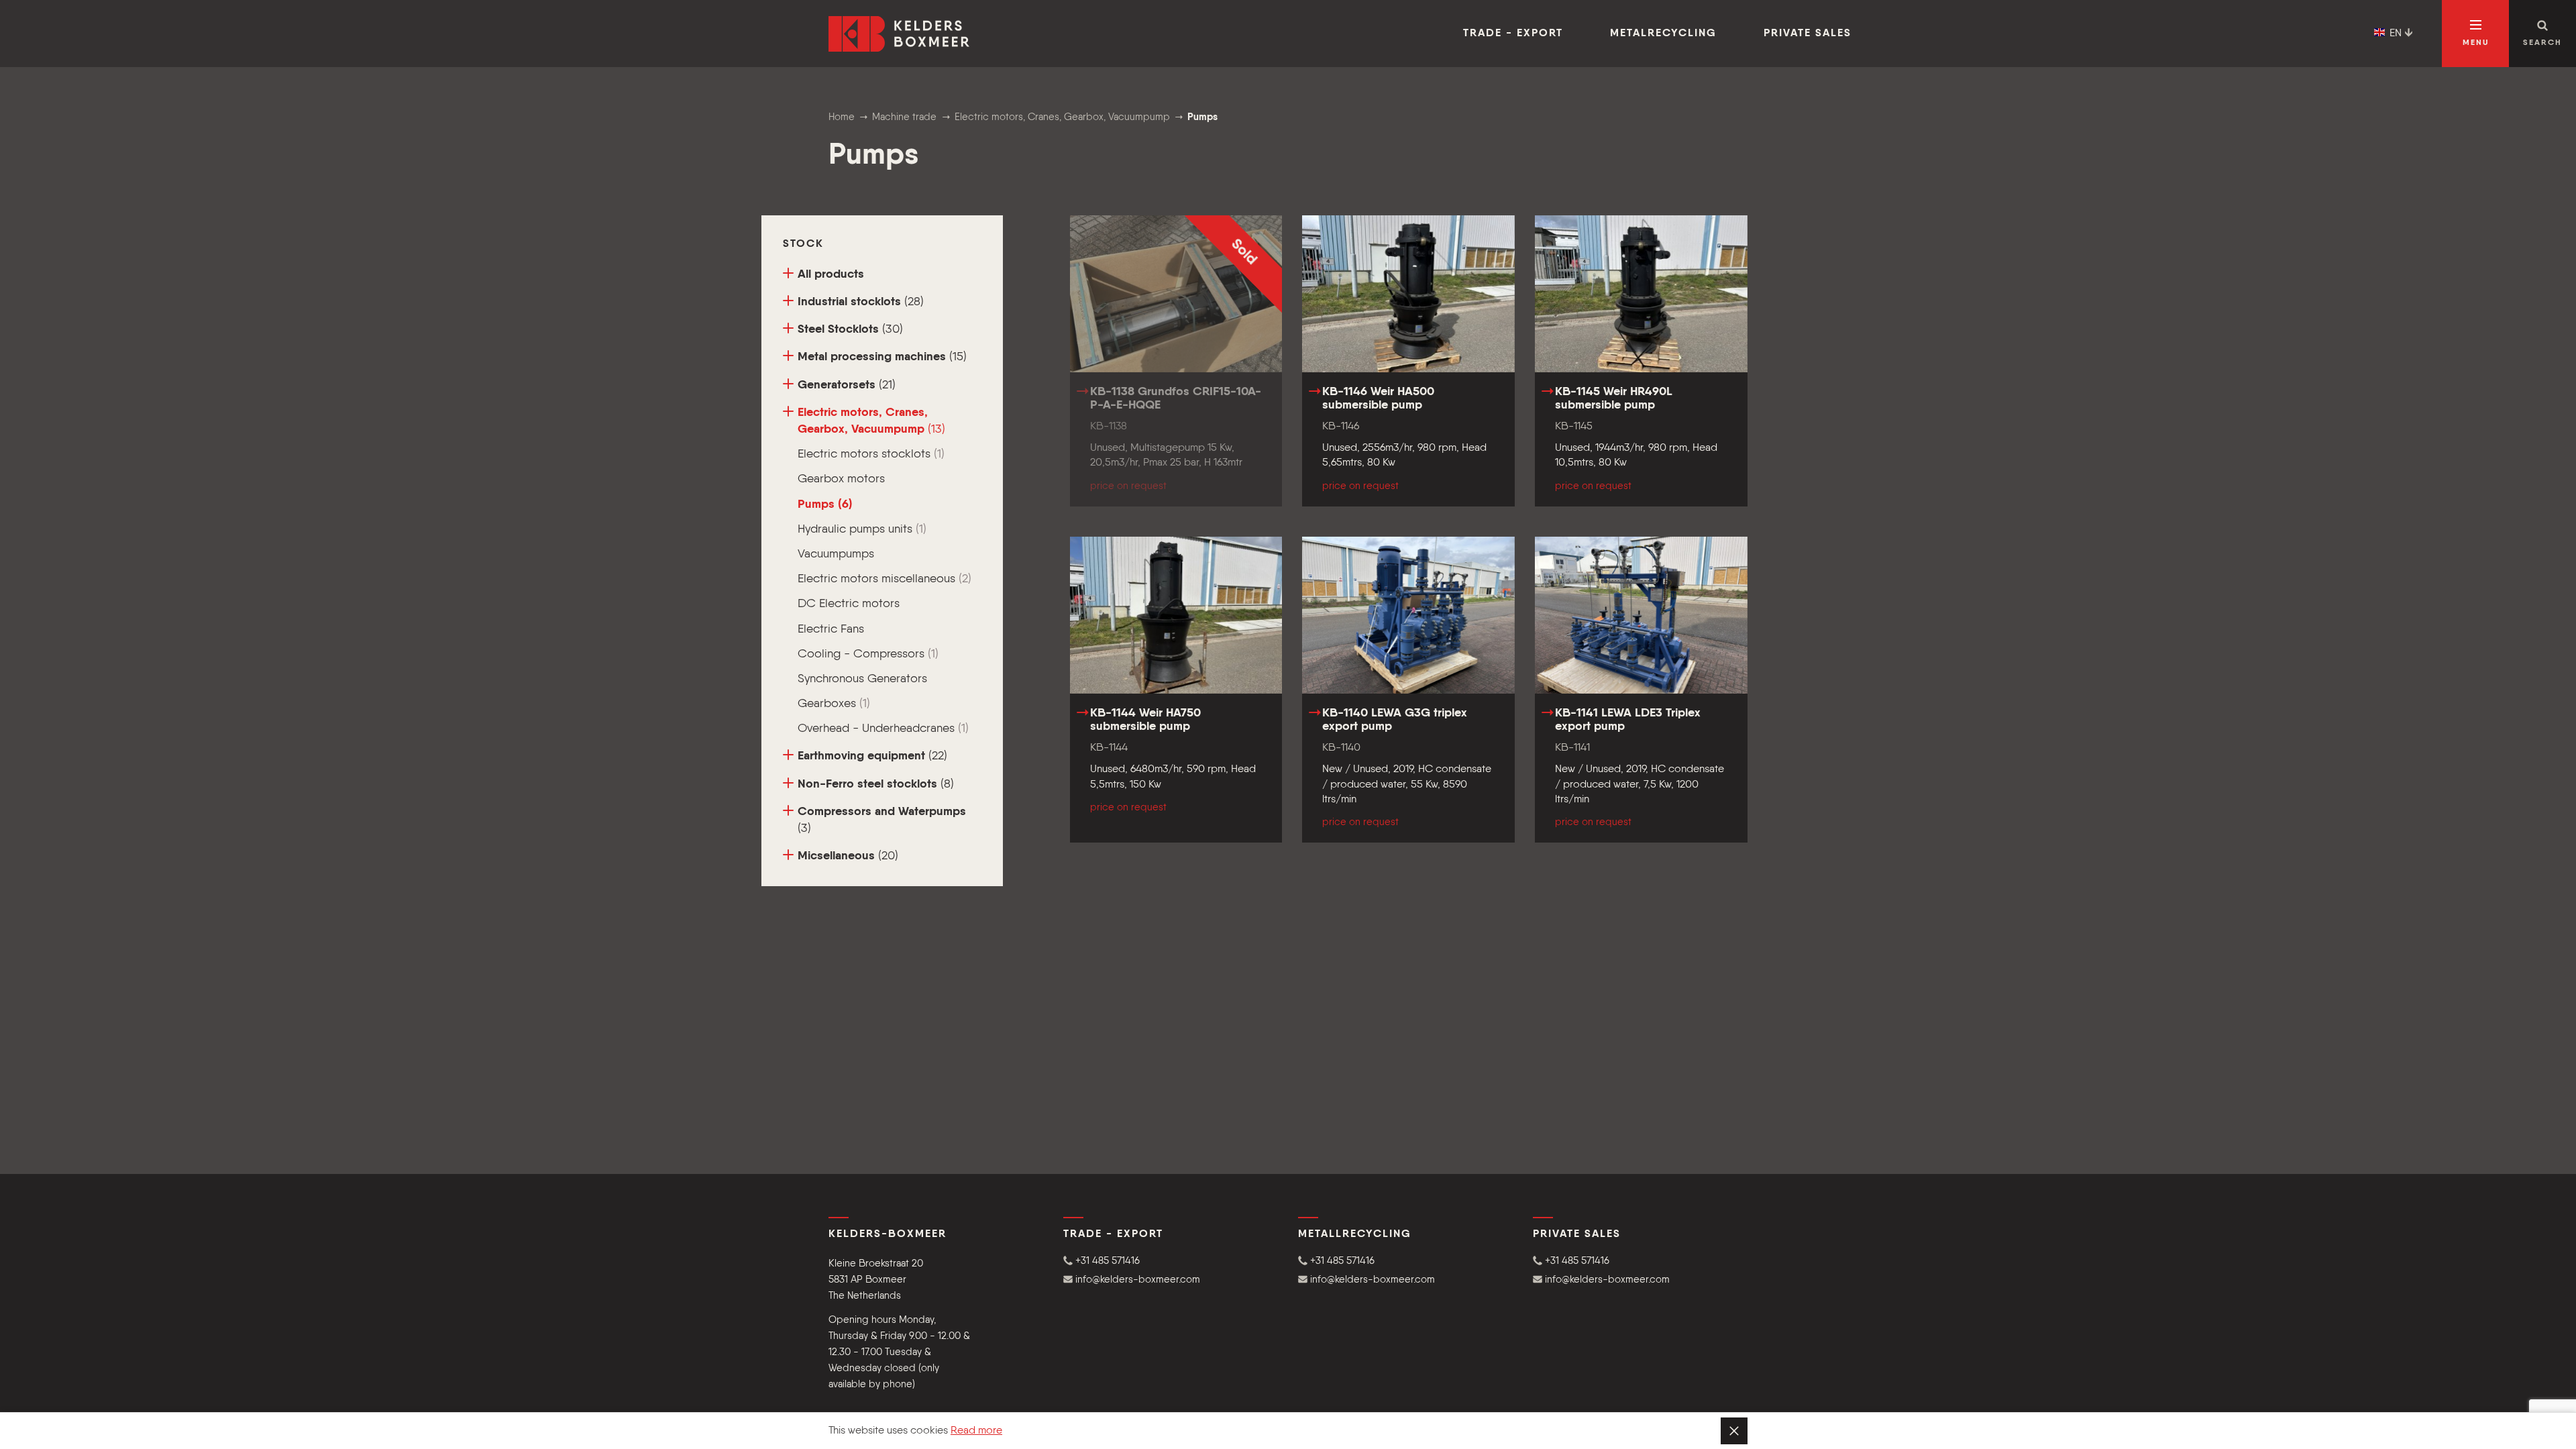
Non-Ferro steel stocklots (876, 784)
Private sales (1808, 34)
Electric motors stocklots (871, 454)
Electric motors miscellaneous (884, 579)
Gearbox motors (841, 479)
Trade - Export (1513, 34)
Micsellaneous (848, 856)
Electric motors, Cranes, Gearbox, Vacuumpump (871, 421)
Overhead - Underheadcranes (883, 729)
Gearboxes (834, 704)
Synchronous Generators (862, 679)
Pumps (825, 504)
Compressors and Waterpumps (882, 820)
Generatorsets (847, 385)
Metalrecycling (1663, 34)
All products (831, 274)
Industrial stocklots (861, 302)
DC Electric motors (849, 604)
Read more (976, 1431)
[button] (1171, 1261)
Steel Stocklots (850, 329)
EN (2396, 34)
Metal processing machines (882, 357)
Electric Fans (831, 629)
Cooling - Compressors (868, 654)
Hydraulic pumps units (862, 529)
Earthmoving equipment (872, 756)
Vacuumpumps (836, 554)
